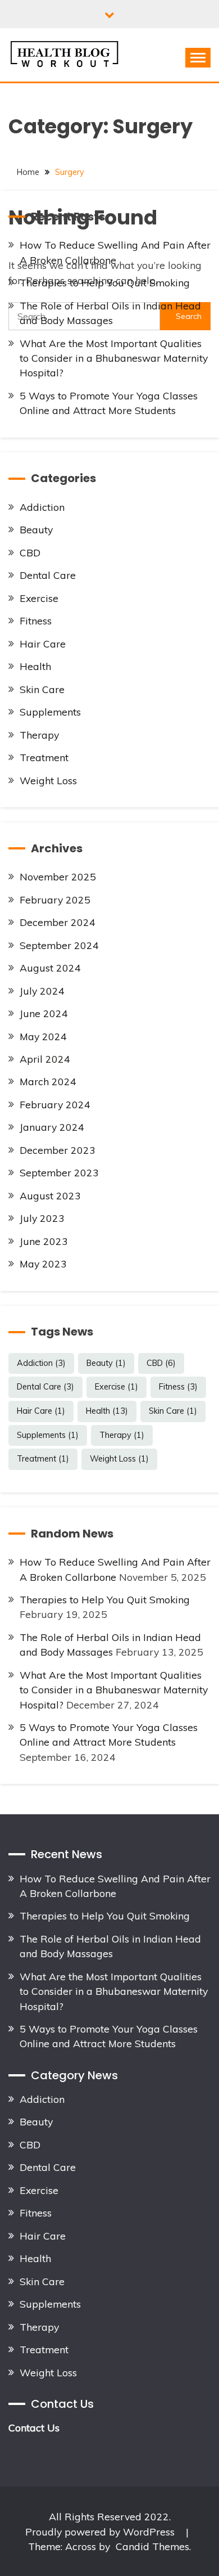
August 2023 (50, 1195)
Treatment (44, 757)
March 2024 (48, 1081)
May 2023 (43, 1264)
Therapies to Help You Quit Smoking (105, 282)
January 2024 (52, 1127)
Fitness (36, 621)
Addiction (42, 507)
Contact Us (34, 2427)
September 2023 (59, 1172)
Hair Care (43, 644)
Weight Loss (48, 780)
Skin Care (42, 689)
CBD (30, 552)
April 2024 (45, 1059)
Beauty (36, 529)
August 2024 (50, 968)
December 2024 (58, 922)
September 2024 (59, 945)
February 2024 (55, 1104)
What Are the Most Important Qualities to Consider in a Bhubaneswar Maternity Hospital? (114, 358)
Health (35, 666)
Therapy (39, 735)
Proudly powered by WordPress (101, 2532)
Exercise (39, 598)
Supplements (50, 712)
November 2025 (58, 876)
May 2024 (43, 1036)
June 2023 (44, 1241)
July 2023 (42, 1218)
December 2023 (58, 1150)
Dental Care (48, 575)
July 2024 (42, 991)
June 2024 (44, 1013)
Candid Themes (152, 2546)
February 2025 (55, 900)
